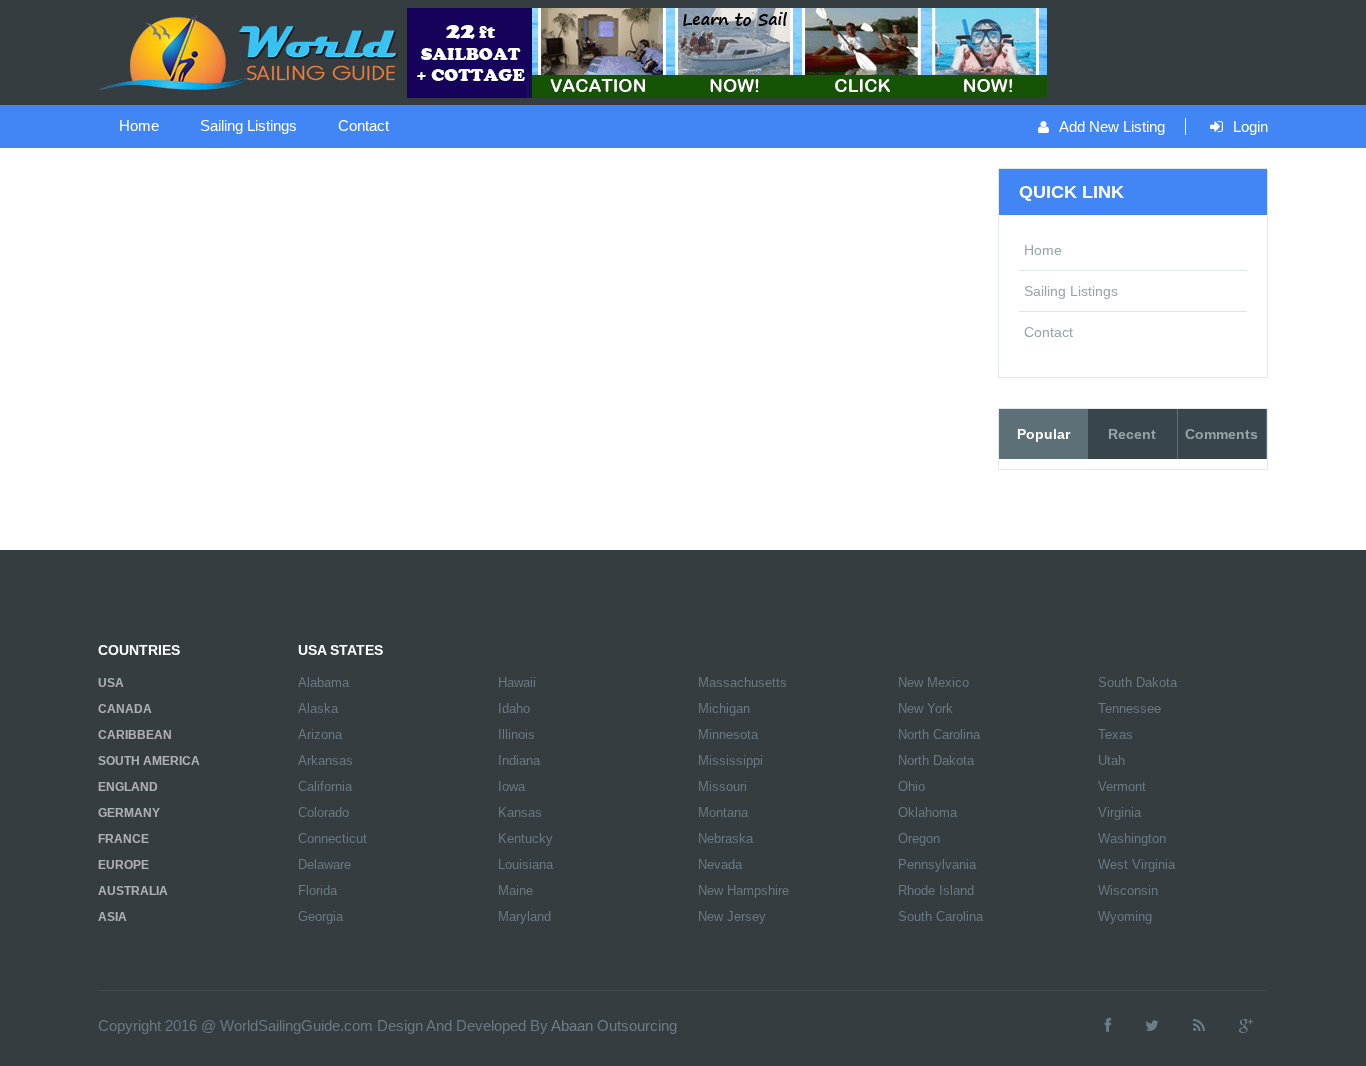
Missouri (722, 786)
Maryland (524, 916)
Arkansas (325, 760)
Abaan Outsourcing (614, 1025)
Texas (1115, 734)
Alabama (323, 682)
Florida (317, 890)
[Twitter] (1152, 1025)
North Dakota (936, 760)
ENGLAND (128, 787)
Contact (363, 125)
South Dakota (1137, 682)
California (325, 786)
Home (139, 125)
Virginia (1119, 812)
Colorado (323, 812)
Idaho (514, 708)
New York (925, 708)
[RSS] (1199, 1025)
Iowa (511, 786)
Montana (723, 812)
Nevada (720, 864)
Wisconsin (1128, 890)
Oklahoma (927, 812)
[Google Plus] (1246, 1025)
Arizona (320, 734)
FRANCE (123, 839)
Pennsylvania (937, 864)
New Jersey (732, 916)
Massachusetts (742, 682)
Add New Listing (1112, 126)
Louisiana (525, 864)
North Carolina (939, 734)
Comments (1221, 434)
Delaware (324, 864)
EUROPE (123, 865)
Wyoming (1125, 916)
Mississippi (730, 760)
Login (1250, 126)
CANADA (125, 709)
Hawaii (517, 682)
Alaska (318, 708)
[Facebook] (1108, 1025)
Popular (1043, 434)
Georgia (320, 916)
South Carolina (940, 916)
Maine (515, 890)
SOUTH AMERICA (149, 761)
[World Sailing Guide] (250, 51)
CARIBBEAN (135, 735)
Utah (1111, 760)
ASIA (112, 917)
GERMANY (129, 813)
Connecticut (332, 838)
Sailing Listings (248, 125)
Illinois (516, 734)
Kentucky (525, 838)
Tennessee (1129, 708)
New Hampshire (743, 890)
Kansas (520, 812)
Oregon (919, 838)
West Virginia (1136, 864)
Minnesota (728, 734)
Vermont (1122, 786)
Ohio (911, 786)
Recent (1132, 434)
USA (111, 683)
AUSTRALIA (133, 891)
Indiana (519, 760)
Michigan (724, 708)
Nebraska (725, 838)
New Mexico (933, 682)
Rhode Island (936, 890)
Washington (1132, 838)
